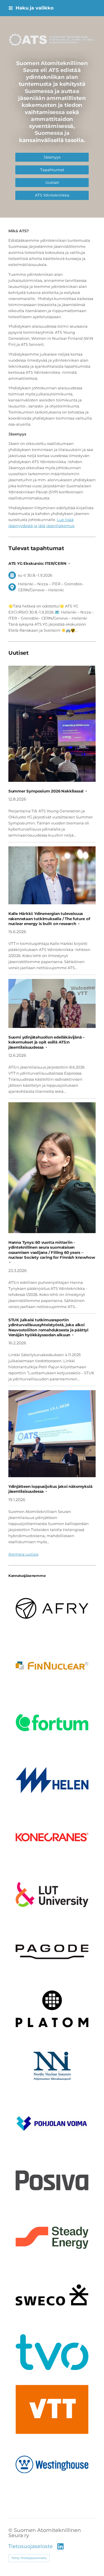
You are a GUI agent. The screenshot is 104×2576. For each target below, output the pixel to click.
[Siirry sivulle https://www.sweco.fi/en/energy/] (52, 2295)
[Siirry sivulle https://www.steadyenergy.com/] (52, 2238)
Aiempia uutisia (23, 1554)
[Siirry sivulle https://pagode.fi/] (52, 1952)
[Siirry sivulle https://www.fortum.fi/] (52, 1723)
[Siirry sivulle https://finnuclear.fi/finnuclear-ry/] (52, 1666)
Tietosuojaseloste (31, 2546)
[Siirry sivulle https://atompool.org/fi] (52, 2066)
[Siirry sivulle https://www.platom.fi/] (52, 2009)
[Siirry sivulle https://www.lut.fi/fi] (52, 1894)
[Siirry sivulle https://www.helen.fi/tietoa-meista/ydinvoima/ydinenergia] (52, 1780)
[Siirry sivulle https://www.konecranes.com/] (52, 1837)
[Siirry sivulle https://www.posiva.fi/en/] (52, 2180)
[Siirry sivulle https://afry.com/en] (52, 1608)
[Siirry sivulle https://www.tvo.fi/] (52, 2352)
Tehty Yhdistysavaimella (29, 2558)
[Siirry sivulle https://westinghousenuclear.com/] (52, 2464)
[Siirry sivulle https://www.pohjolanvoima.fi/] (52, 2123)
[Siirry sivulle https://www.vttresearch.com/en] (52, 2409)
